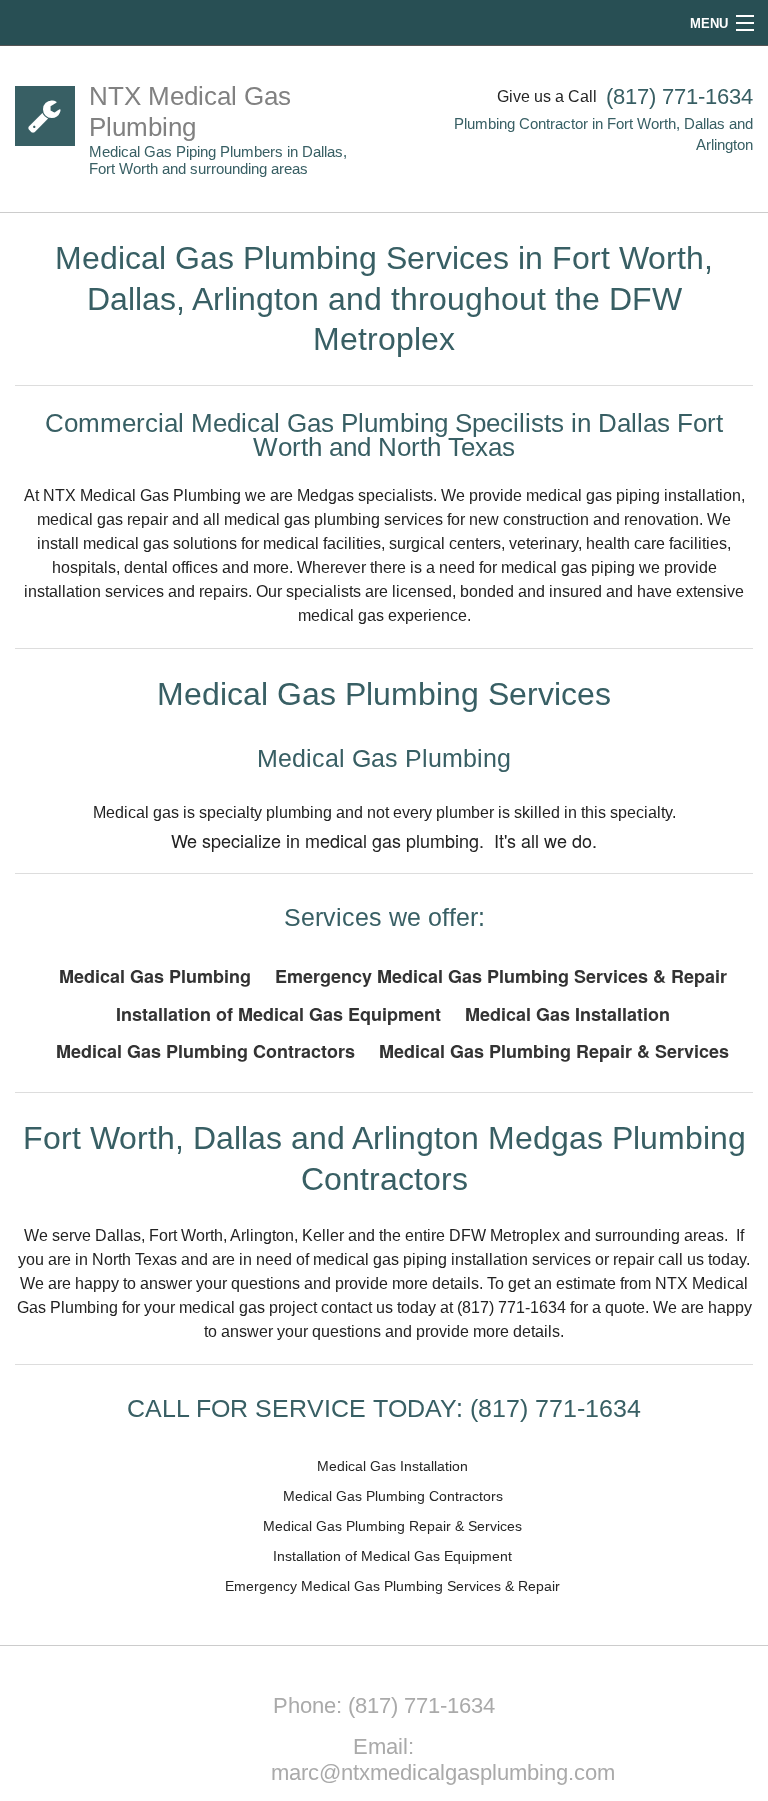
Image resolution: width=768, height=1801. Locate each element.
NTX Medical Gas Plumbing (190, 111)
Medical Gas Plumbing (155, 976)
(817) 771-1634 (679, 96)
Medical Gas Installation (567, 1014)
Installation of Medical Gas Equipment (278, 1014)
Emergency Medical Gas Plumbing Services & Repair (501, 976)
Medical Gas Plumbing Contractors (205, 1051)
